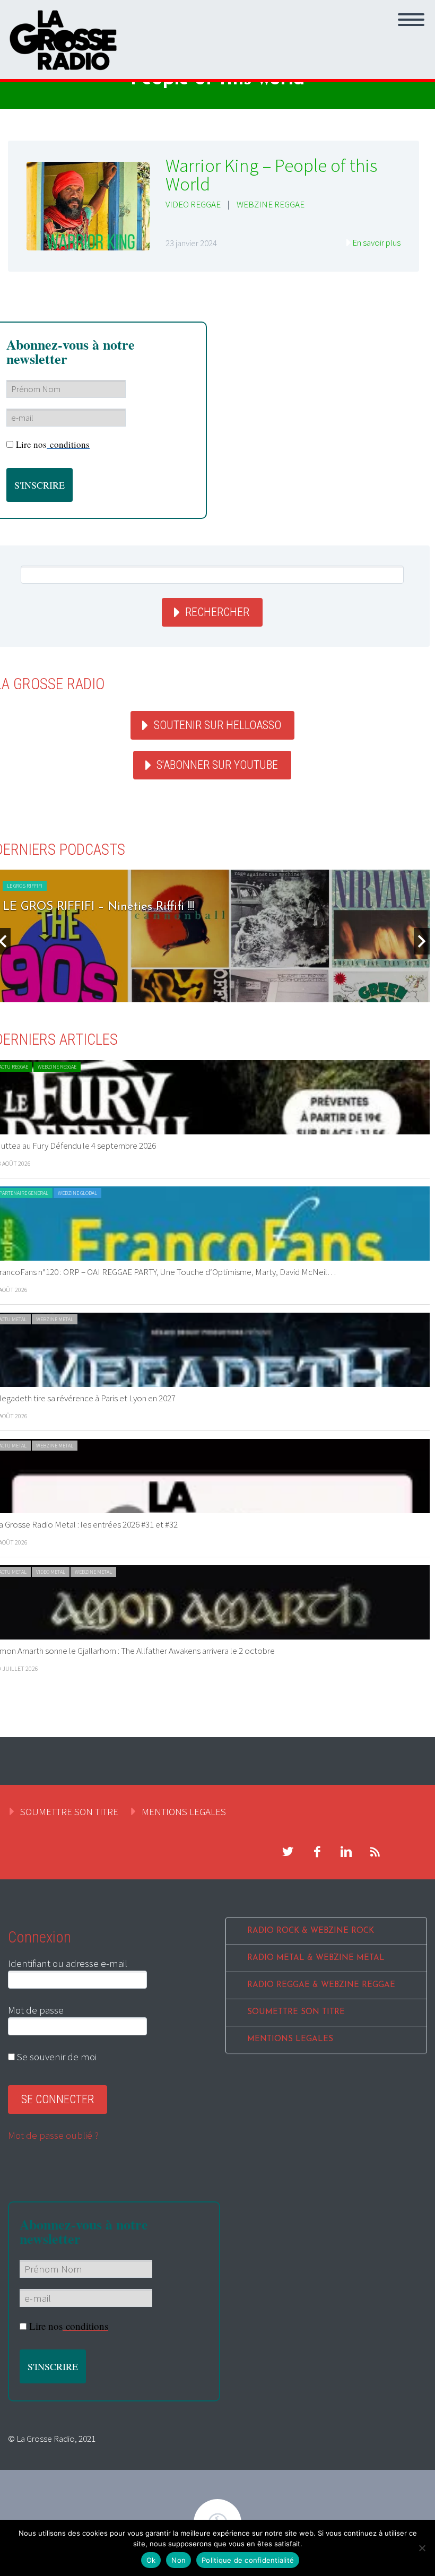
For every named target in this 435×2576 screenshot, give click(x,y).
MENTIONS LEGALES (184, 1811)
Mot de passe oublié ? (53, 2135)
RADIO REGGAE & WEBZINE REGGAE (321, 1985)
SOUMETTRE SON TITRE (69, 1811)
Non (179, 2560)
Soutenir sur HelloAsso (217, 725)
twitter (288, 1852)
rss (375, 1852)
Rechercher (217, 612)
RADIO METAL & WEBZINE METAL (316, 1958)
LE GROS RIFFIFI (25, 886)
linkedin (346, 1852)
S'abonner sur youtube (217, 765)
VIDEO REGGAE (193, 204)
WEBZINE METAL (55, 1319)
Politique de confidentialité (248, 2560)
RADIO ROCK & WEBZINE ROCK (311, 1931)
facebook (317, 1852)
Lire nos (53, 444)
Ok (151, 2560)
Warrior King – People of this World (271, 175)
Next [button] (422, 941)
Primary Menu (411, 20)
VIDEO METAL (51, 1572)
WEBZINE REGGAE (271, 204)
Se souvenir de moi (56, 2057)
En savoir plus (376, 242)
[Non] (422, 2548)
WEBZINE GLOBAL (77, 1193)
